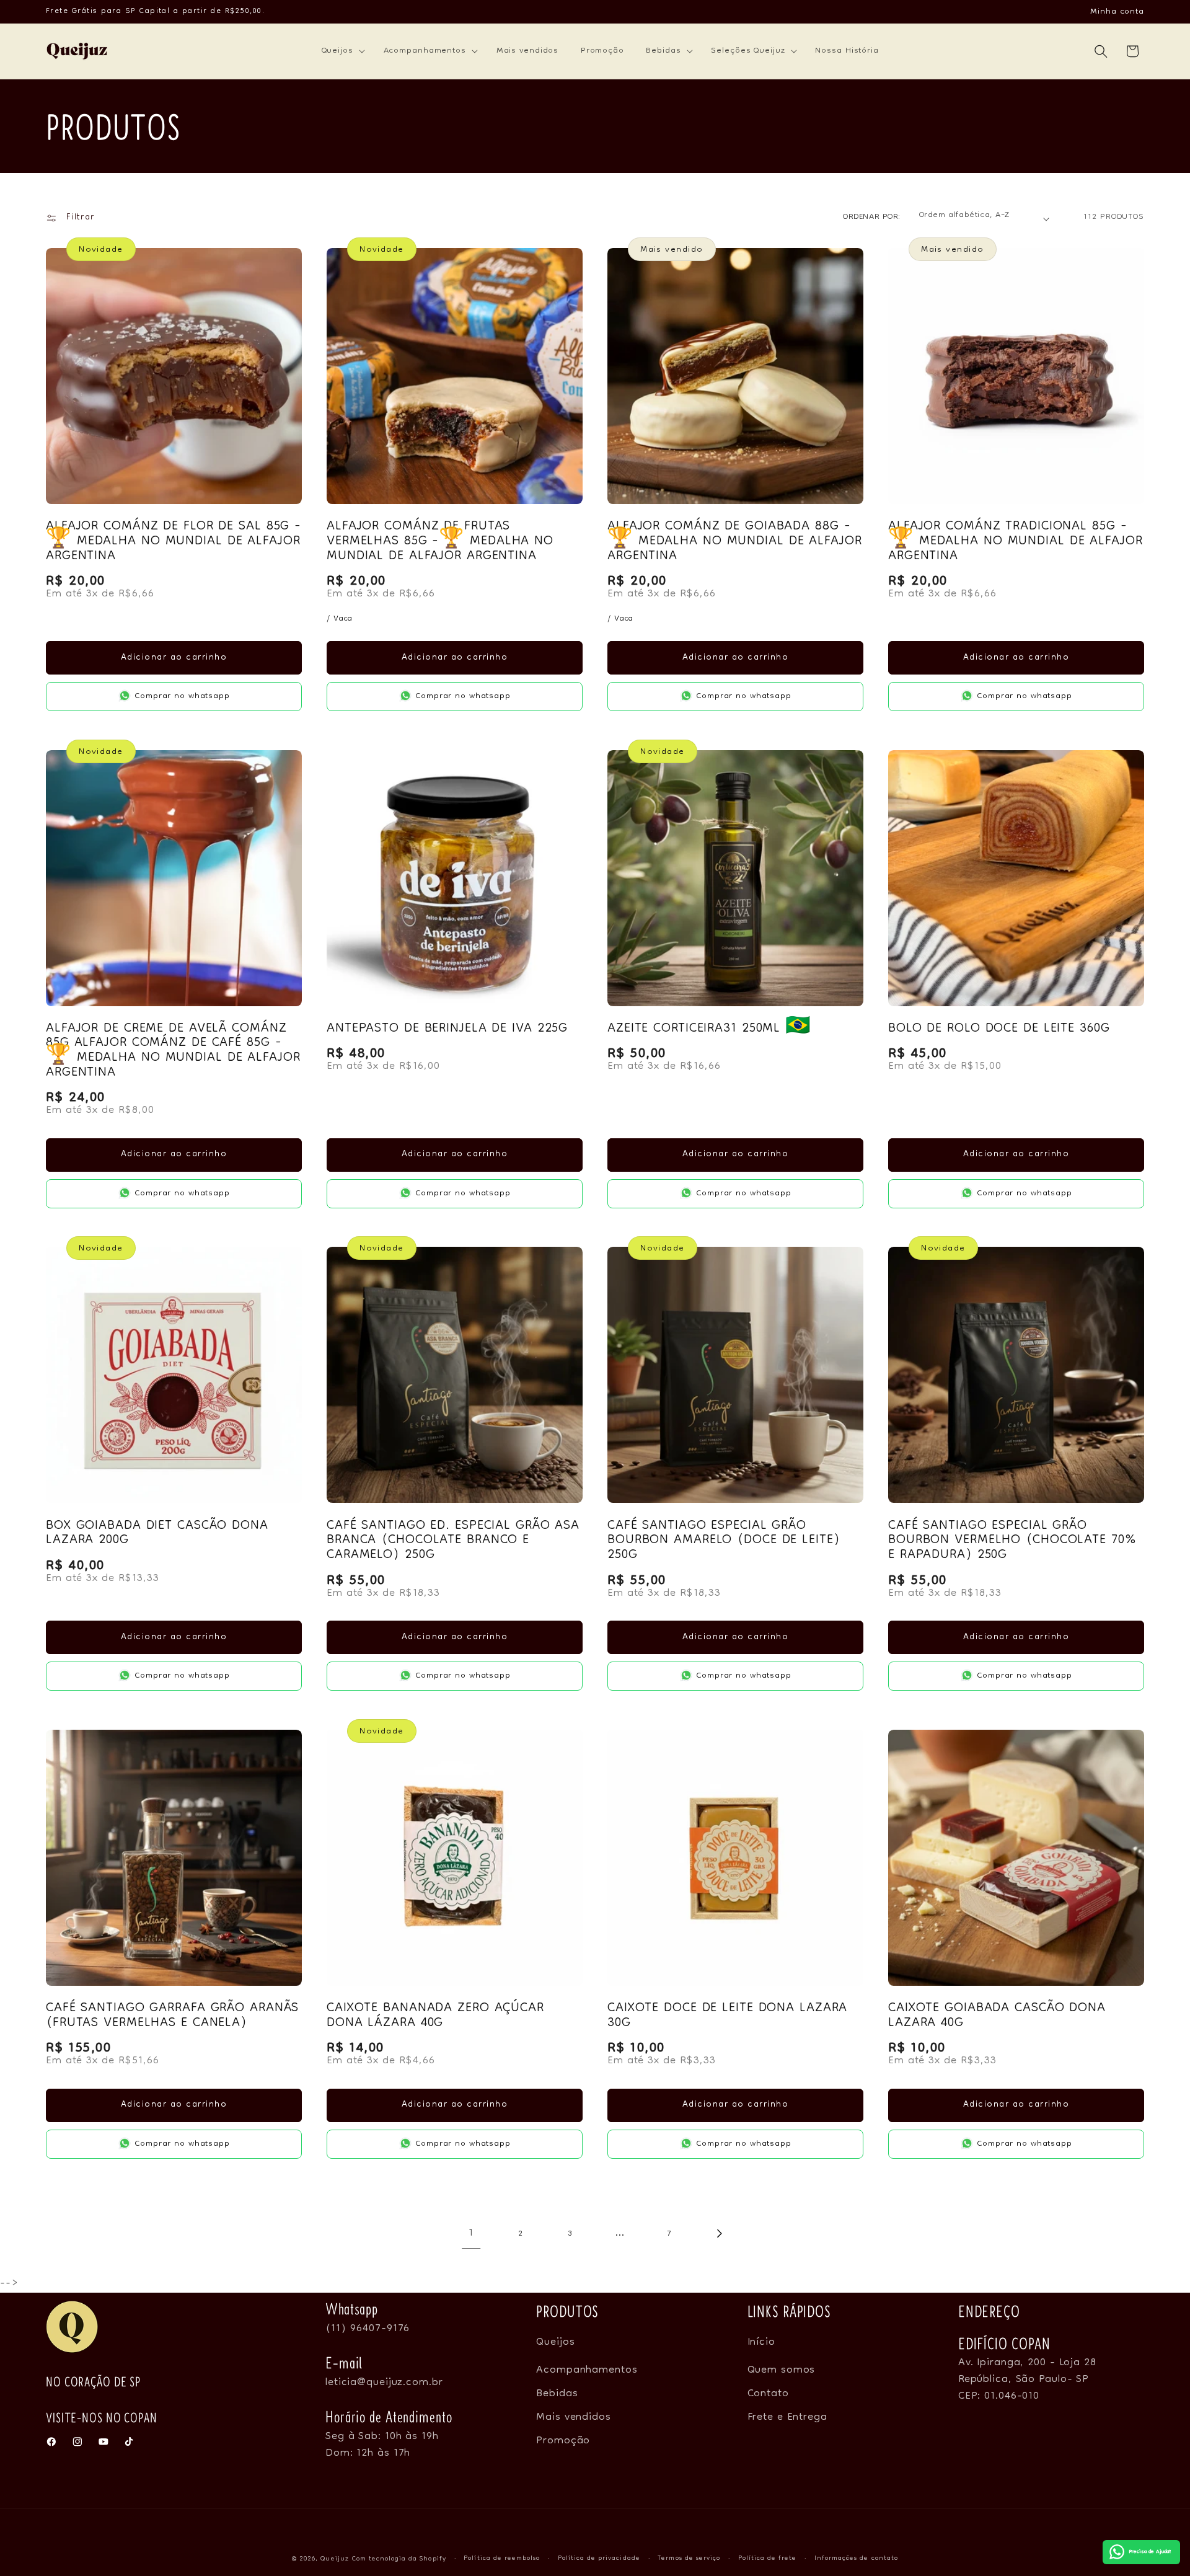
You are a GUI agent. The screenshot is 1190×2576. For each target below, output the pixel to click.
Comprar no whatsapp (183, 696)
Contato (768, 2394)
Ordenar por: (872, 217)
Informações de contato (856, 2559)
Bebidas (557, 2394)
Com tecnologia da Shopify (399, 2559)
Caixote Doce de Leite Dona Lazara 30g (727, 2016)
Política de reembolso (502, 2559)
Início (761, 2345)
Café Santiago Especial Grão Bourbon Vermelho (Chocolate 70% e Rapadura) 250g (1012, 1541)
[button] (342, 51)
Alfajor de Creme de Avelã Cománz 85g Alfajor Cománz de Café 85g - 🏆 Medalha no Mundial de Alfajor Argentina (173, 1051)
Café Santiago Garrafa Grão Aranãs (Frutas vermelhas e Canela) (172, 2016)
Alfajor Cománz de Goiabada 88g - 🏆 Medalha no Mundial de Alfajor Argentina (735, 542)
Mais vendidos (574, 2417)
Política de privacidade (599, 2559)
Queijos (555, 2345)
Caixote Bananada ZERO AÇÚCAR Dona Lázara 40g (435, 2016)
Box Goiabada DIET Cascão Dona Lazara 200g (157, 1534)
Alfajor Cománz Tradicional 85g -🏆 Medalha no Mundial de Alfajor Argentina (1016, 542)
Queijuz (334, 2559)
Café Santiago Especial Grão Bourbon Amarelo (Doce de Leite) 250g (724, 1541)
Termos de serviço (689, 2559)
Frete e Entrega (787, 2417)
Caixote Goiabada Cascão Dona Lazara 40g (997, 2016)
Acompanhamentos (587, 2370)
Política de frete (768, 2559)
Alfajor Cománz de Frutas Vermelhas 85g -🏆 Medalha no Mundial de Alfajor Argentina (440, 542)
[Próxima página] (719, 2233)
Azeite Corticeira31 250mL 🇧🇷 (709, 1029)
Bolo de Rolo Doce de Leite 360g (999, 1029)
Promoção (563, 2441)
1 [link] (471, 2233)
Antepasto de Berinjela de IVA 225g (447, 1029)
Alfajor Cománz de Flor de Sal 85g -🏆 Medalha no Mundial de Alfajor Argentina (174, 542)
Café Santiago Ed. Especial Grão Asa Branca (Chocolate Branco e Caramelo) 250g (453, 1541)
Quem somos (782, 2370)
